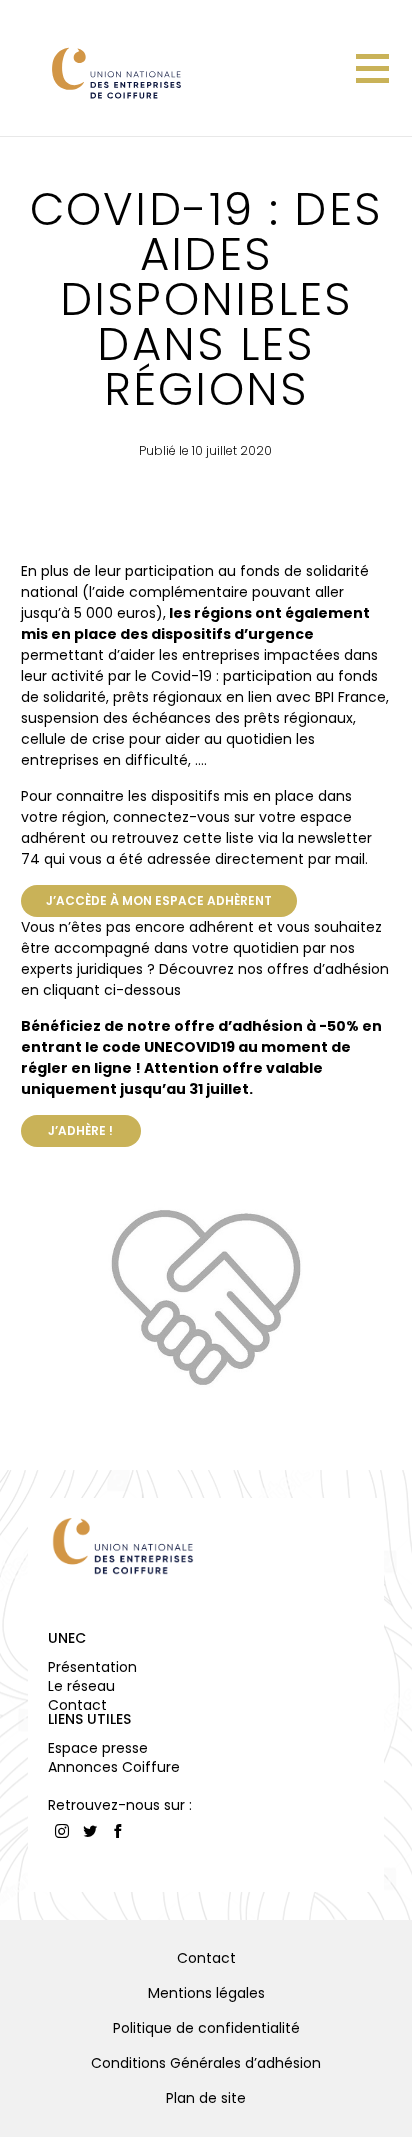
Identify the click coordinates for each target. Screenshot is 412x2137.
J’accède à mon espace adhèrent (159, 900)
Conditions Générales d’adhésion (206, 2063)
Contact (77, 1705)
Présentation (92, 1667)
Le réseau (81, 1686)
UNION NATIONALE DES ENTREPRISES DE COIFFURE (115, 72)
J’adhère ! (80, 1130)
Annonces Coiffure (114, 1767)
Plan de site (206, 2098)
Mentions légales (206, 1993)
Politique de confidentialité (206, 2028)
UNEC (67, 1638)
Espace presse (98, 1748)
